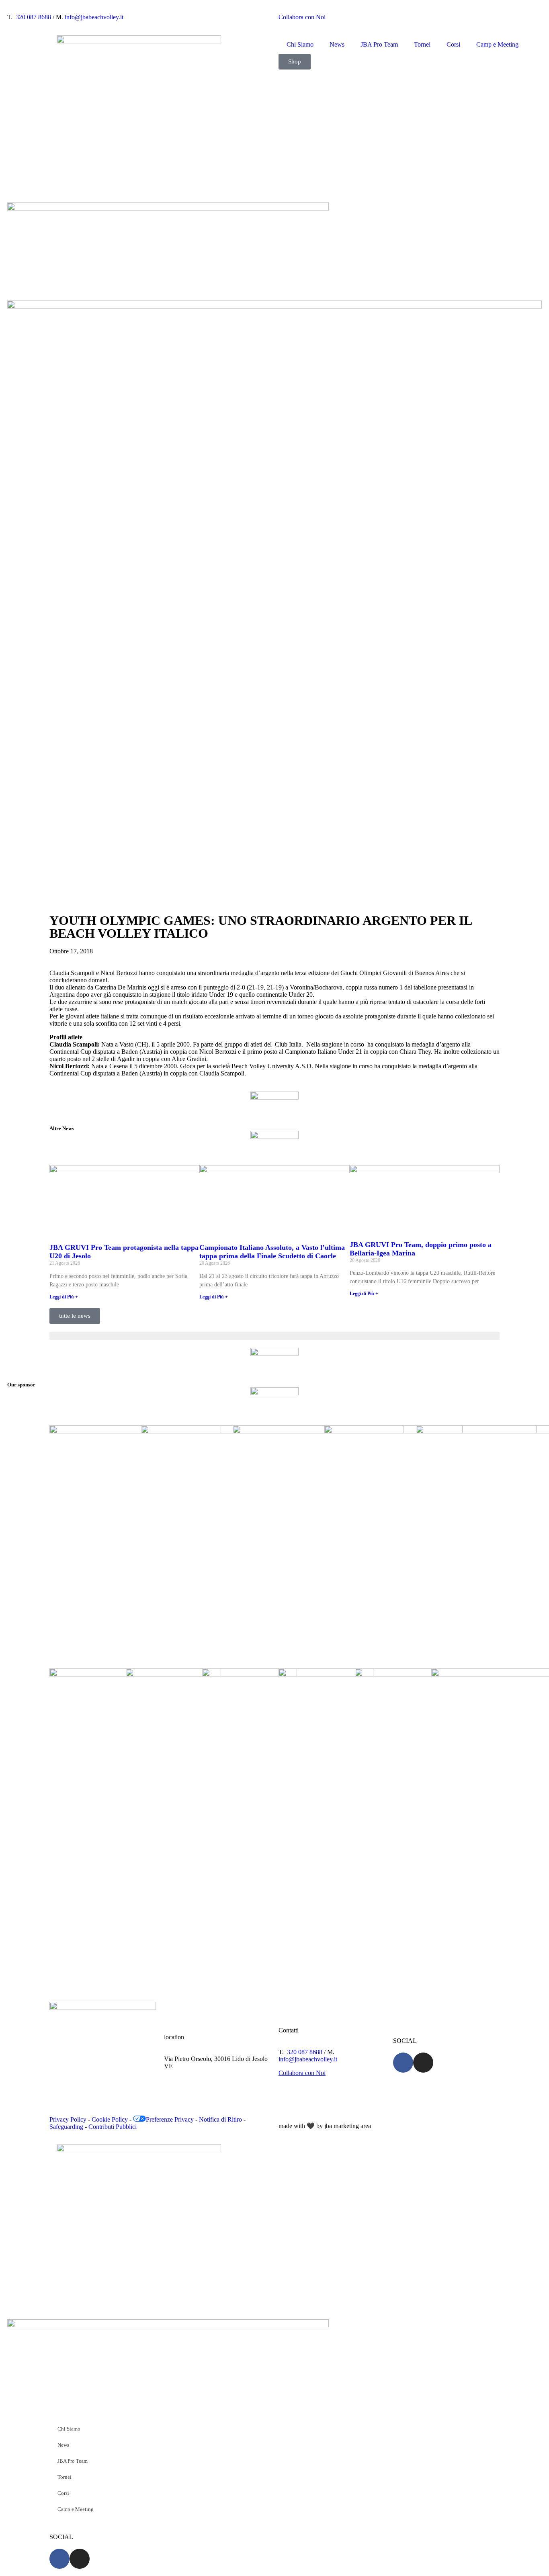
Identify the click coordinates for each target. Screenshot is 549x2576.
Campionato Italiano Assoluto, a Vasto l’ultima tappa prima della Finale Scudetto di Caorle (272, 1252)
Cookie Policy (110, 2119)
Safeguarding (66, 2127)
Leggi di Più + (64, 1297)
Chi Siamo (300, 44)
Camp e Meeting (497, 44)
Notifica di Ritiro (220, 2119)
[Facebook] (403, 2063)
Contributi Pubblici (113, 2127)
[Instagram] (423, 2063)
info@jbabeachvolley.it (94, 17)
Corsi (453, 44)
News (337, 44)
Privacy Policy (68, 2119)
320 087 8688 (33, 17)
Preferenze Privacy (170, 2119)
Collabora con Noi (302, 17)
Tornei (422, 44)
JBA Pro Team (379, 44)
